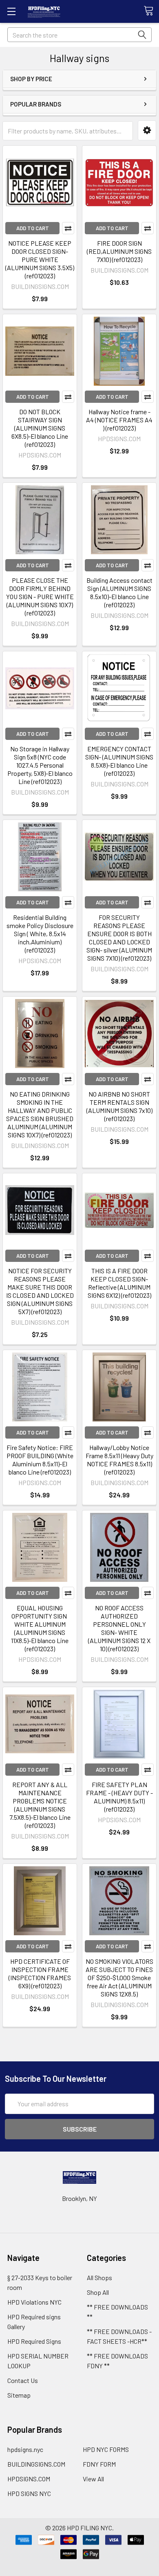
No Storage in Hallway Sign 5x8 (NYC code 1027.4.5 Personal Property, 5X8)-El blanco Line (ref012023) (40, 765)
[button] (147, 130)
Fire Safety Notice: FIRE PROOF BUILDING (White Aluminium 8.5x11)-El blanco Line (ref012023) (40, 1460)
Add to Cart (33, 228)
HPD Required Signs (34, 2341)
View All (93, 2479)
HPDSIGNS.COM (29, 2479)
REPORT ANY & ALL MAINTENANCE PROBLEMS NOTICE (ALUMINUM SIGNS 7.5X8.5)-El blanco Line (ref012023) (40, 1805)
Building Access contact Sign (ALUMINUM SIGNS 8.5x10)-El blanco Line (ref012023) (119, 592)
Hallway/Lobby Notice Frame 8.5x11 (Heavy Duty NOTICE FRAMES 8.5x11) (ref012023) (119, 1460)
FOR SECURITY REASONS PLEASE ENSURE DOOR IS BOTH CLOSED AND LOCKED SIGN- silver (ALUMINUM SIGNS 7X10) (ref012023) (119, 938)
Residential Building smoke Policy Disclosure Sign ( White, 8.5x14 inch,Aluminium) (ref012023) (40, 934)
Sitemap (19, 2395)
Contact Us (23, 2380)
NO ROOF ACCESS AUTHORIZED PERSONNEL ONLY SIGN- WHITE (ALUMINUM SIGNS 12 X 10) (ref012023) (119, 1628)
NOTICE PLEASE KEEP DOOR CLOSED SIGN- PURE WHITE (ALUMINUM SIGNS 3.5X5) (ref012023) (40, 259)
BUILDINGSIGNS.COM (36, 2464)
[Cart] (151, 11)
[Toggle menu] (11, 11)
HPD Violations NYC (34, 2302)
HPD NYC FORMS (106, 2449)
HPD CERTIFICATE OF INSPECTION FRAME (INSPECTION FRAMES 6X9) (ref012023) (40, 1973)
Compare (68, 228)
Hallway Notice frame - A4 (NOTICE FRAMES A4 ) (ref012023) (119, 420)
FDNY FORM (99, 2464)
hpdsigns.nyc (25, 2449)
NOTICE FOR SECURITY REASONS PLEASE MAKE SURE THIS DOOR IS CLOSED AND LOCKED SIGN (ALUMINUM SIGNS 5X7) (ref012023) (40, 1291)
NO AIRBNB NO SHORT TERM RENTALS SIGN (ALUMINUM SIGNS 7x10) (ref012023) (119, 1106)
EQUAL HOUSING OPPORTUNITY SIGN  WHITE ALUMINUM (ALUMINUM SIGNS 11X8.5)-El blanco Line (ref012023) (40, 1628)
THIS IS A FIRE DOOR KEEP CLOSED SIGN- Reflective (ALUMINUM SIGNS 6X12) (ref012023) (119, 1283)
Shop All (98, 2292)
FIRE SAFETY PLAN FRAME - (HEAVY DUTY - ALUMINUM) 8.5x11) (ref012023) (119, 1797)
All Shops (99, 2277)
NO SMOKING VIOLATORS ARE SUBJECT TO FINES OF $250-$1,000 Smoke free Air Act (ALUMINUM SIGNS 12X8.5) (119, 1978)
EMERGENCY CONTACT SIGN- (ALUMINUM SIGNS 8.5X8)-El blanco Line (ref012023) (119, 761)
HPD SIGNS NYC (29, 2493)
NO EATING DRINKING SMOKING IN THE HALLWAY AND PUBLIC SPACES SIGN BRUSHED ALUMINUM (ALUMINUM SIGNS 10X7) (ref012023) (40, 1114)
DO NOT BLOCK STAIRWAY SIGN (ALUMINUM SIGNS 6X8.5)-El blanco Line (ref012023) (40, 428)
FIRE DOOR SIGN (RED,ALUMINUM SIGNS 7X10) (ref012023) (119, 251)
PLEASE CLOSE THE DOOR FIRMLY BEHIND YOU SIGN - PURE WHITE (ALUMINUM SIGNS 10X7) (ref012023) (40, 596)
